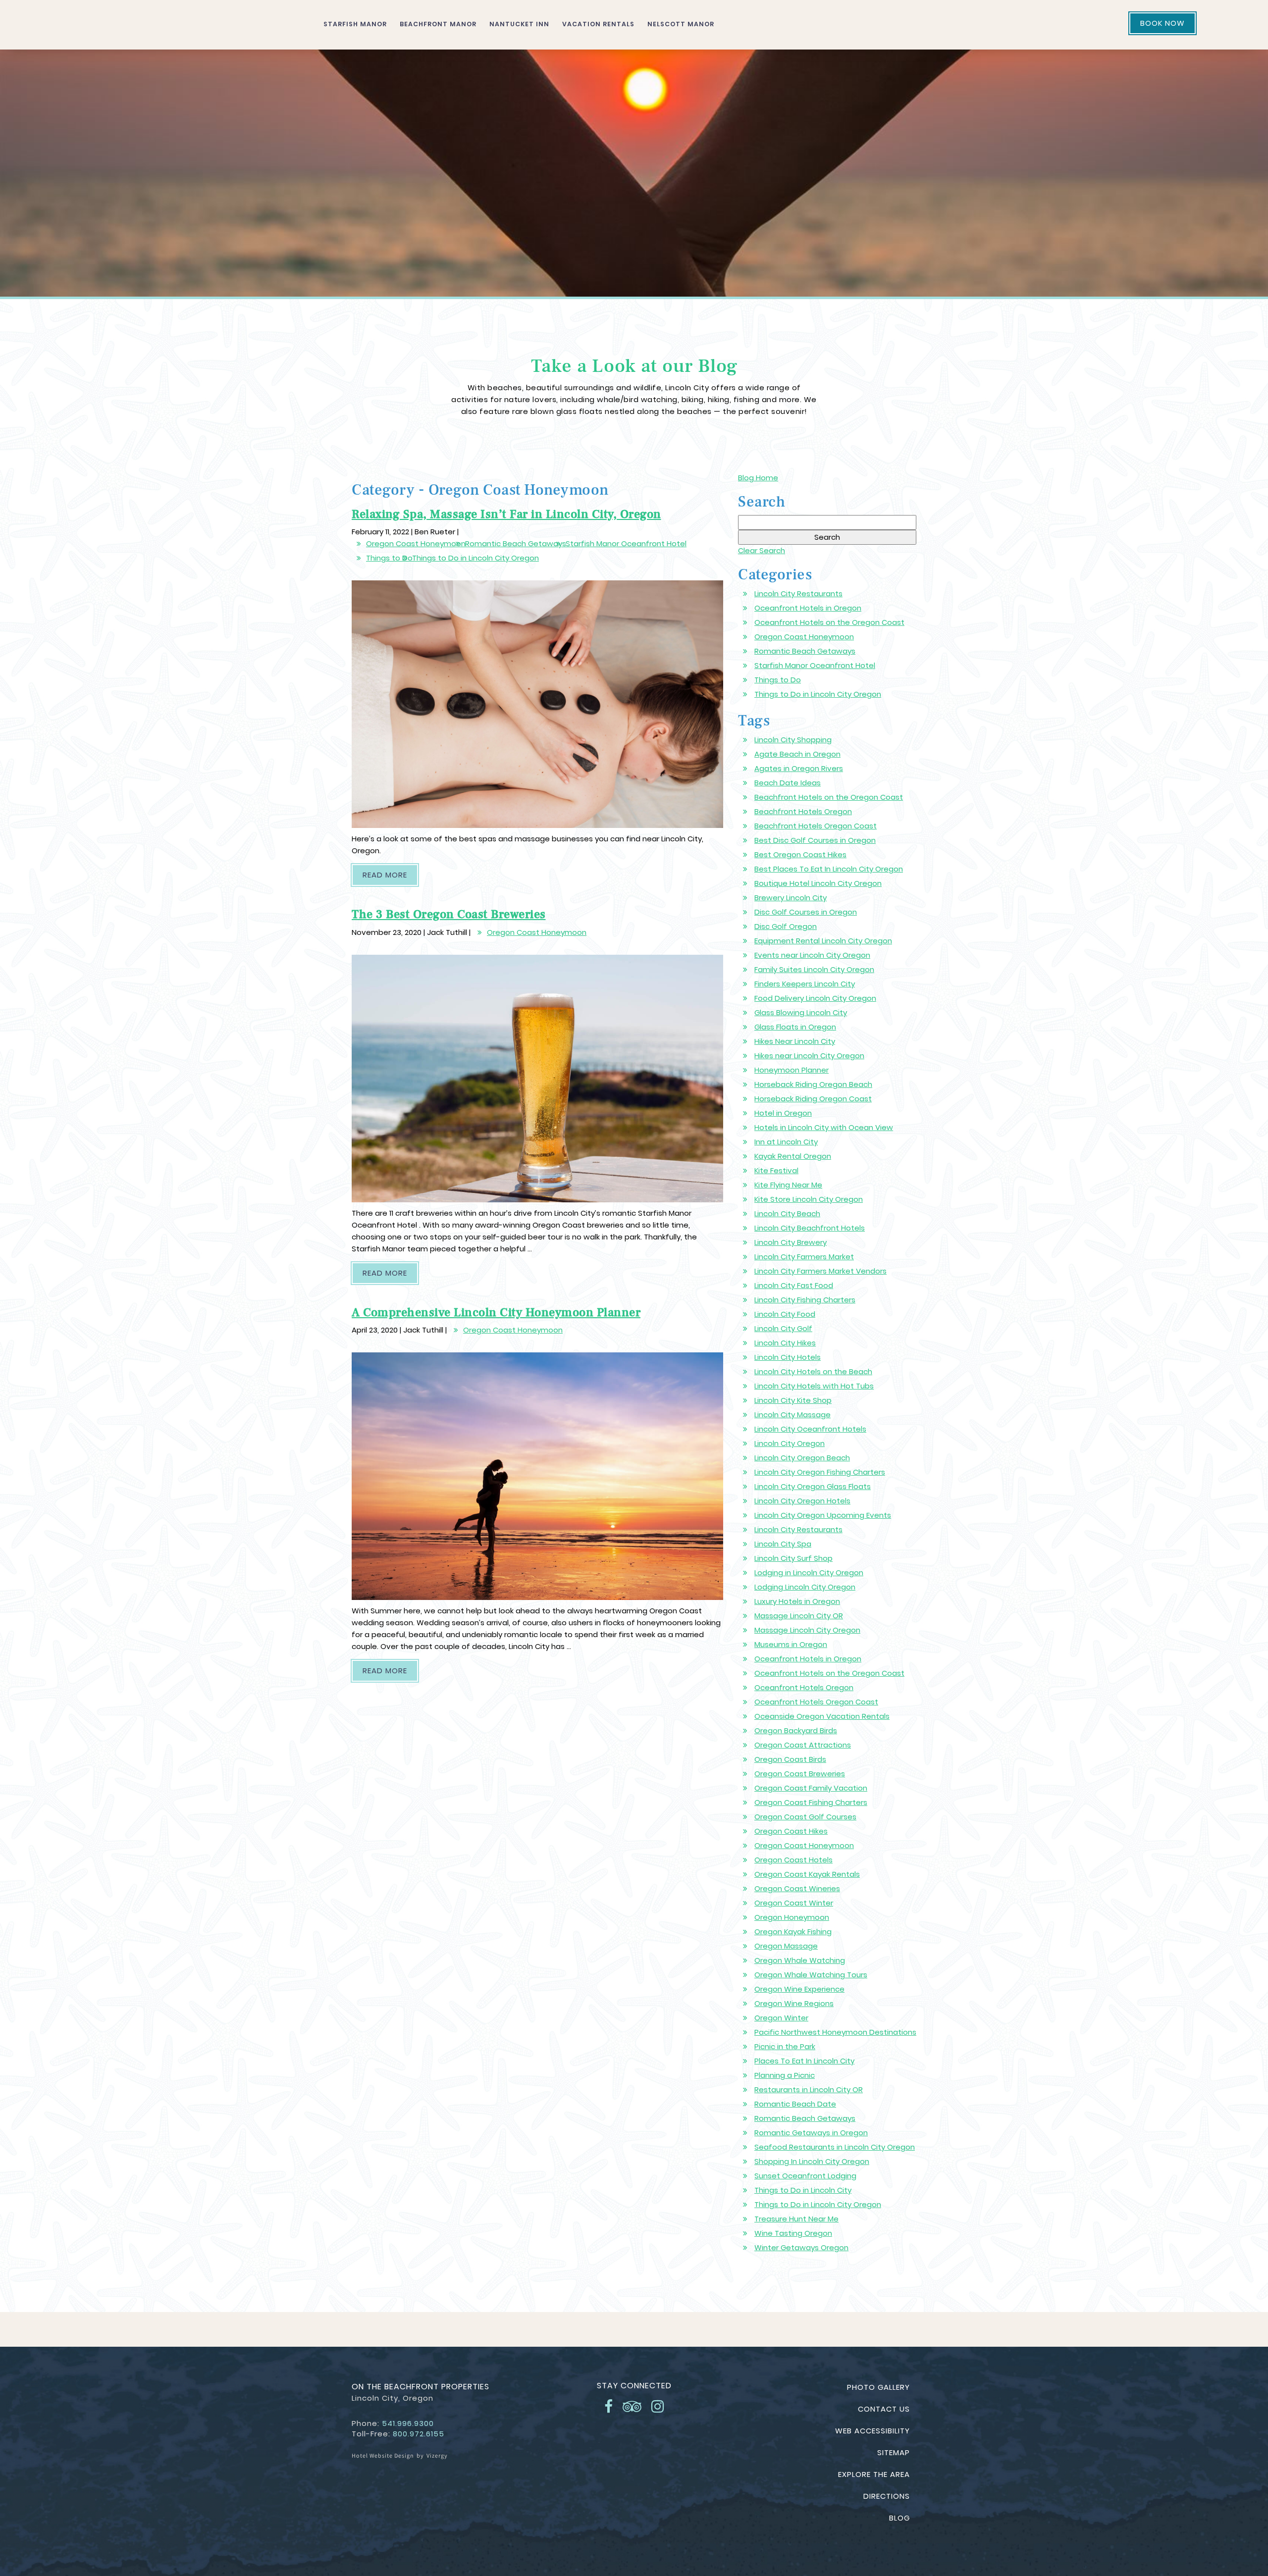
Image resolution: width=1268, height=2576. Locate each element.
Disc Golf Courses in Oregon (806, 912)
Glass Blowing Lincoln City (801, 1012)
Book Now (1162, 23)
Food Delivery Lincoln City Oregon (815, 998)
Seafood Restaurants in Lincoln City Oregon (835, 2147)
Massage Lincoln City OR (799, 1616)
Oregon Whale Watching (800, 1960)
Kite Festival (776, 1170)
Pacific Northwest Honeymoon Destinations (835, 2032)
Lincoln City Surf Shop (793, 1558)
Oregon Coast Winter (794, 1903)
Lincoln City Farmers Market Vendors (820, 1271)
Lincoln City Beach (787, 1213)
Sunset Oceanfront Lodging (805, 2176)
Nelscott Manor (681, 24)
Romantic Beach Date (795, 2104)
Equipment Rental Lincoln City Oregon (823, 941)
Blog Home (758, 478)
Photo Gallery (878, 2387)
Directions (887, 2496)
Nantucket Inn (519, 24)
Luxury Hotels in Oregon (797, 1601)
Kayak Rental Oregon (793, 1156)
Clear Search (762, 550)
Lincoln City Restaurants (798, 593)
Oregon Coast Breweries (800, 1774)
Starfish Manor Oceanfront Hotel (626, 543)
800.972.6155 (419, 2434)
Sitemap (894, 2452)
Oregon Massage (786, 1946)
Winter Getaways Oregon (801, 2247)
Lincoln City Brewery (791, 1242)
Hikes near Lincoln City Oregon (809, 1056)
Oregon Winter (781, 2018)
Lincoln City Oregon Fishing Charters (820, 1472)
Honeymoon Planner (792, 1070)
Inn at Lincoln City (786, 1142)
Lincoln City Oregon (790, 1443)
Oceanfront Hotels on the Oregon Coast (829, 622)
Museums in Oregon (791, 1644)
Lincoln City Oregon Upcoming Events (823, 1515)
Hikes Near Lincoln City (795, 1041)
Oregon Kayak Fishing (793, 1932)
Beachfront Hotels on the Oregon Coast (829, 797)
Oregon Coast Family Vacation (811, 1788)
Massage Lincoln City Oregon (807, 1630)
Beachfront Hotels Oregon (803, 811)
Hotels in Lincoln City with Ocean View (824, 1127)
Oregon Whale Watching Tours (811, 1975)
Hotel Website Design (383, 2455)
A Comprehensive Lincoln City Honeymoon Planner (496, 1313)
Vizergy (437, 2455)
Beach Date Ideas (788, 783)
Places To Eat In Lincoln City (804, 2061)
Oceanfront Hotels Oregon (804, 1687)
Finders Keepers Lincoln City (805, 984)
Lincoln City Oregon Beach (802, 1458)
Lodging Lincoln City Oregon (805, 1587)
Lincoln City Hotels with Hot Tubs (814, 1386)
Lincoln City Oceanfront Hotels (810, 1429)
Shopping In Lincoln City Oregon (812, 2161)
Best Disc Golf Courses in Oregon (815, 840)
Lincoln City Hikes (785, 1343)
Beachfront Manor (438, 24)
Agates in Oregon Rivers (799, 768)
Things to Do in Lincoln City (803, 2190)
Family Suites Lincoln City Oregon (814, 969)
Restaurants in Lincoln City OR (809, 2089)
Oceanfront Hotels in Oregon (808, 608)
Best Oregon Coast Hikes (800, 854)
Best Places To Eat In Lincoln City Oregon (829, 869)
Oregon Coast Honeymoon (416, 543)
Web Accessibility (872, 2431)
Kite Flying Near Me (788, 1185)
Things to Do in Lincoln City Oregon (475, 558)
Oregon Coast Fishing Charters (811, 1802)
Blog (899, 2518)
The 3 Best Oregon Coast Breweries (449, 914)
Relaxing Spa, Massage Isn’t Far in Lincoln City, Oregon (506, 514)
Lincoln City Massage (792, 1415)
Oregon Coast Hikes (791, 1831)
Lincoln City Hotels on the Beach (813, 1371)
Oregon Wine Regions (794, 2003)
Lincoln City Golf (783, 1328)
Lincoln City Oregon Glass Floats (813, 1486)
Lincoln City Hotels (788, 1357)
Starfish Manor (355, 24)
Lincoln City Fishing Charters (805, 1300)
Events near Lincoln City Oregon (812, 955)
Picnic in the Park (785, 2046)
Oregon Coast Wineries (797, 1888)
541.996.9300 (408, 2423)
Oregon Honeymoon (792, 1917)
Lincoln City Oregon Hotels (802, 1501)
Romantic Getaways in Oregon (811, 2133)
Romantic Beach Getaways (516, 543)
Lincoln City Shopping (793, 740)
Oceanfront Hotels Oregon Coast (816, 1702)
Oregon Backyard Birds (796, 1730)
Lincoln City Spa (783, 1544)
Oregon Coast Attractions (803, 1745)
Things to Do (389, 558)
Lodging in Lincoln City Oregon (809, 1572)
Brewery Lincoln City (791, 898)
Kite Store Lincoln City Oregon (809, 1199)
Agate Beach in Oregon (797, 754)
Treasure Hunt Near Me (796, 2219)
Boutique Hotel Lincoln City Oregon (818, 883)
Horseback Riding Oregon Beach (813, 1084)
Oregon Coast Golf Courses (805, 1817)
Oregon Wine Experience (799, 1989)
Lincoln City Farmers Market (804, 1257)
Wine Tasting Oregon (793, 2233)
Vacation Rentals (598, 24)
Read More (390, 875)
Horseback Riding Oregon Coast (813, 1099)
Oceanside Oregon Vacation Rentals (822, 1716)
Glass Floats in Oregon (795, 1027)
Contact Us (884, 2409)
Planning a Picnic (785, 2075)
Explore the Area (874, 2474)
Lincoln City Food (785, 1314)
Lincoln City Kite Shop (793, 1400)
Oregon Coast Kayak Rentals (807, 1874)
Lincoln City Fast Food (794, 1285)
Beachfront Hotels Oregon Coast (816, 826)
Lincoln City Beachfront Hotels (810, 1228)
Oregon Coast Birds (790, 1759)
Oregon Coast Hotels (793, 1860)
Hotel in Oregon (783, 1113)
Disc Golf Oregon (786, 926)
